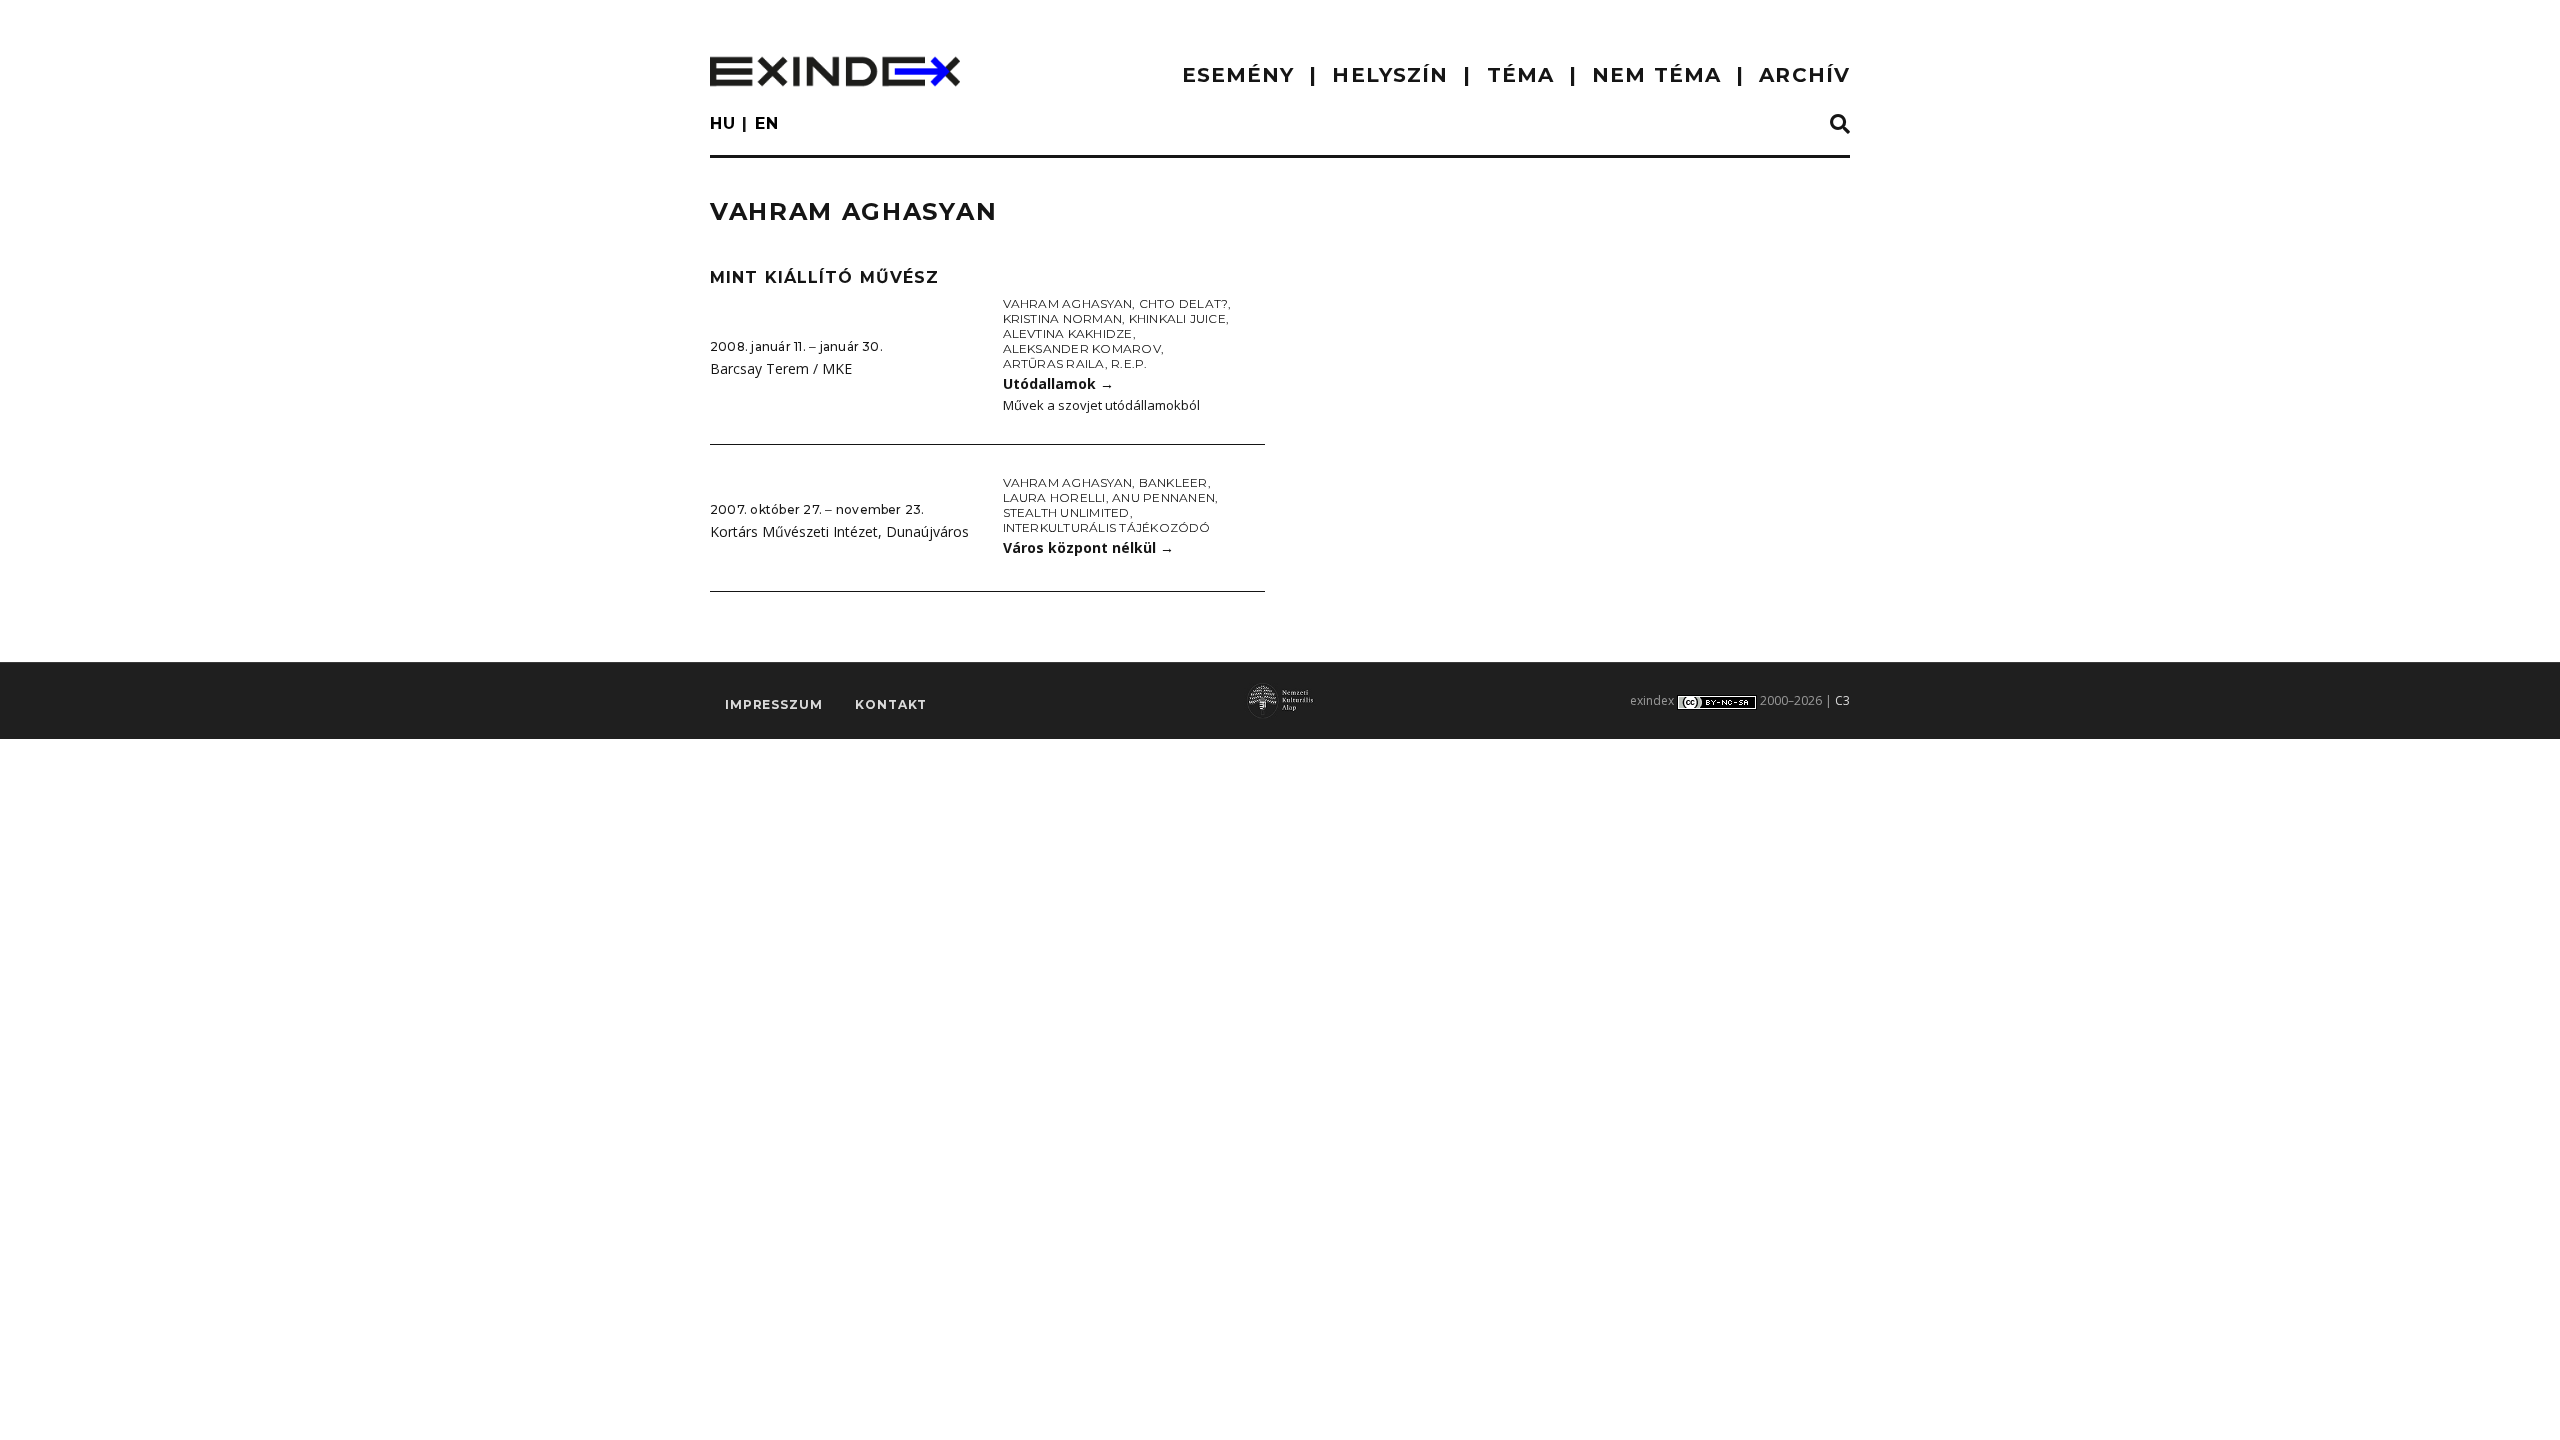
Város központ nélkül (1088, 547)
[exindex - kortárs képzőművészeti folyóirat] (835, 71)
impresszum (773, 704)
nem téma (1656, 75)
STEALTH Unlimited (1066, 512)
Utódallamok (1058, 383)
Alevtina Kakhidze (1068, 333)
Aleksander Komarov (1082, 348)
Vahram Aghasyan (1068, 303)
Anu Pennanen (1163, 497)
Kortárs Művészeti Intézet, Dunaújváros (839, 531)
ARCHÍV (1804, 75)
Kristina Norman (1063, 318)
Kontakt (891, 704)
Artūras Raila (1054, 363)
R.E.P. (1129, 363)
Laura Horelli (1054, 497)
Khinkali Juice (1177, 318)
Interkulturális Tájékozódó (1107, 527)
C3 (1842, 700)
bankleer (1173, 482)
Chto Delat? (1184, 303)
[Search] (1840, 125)
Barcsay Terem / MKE (781, 368)
